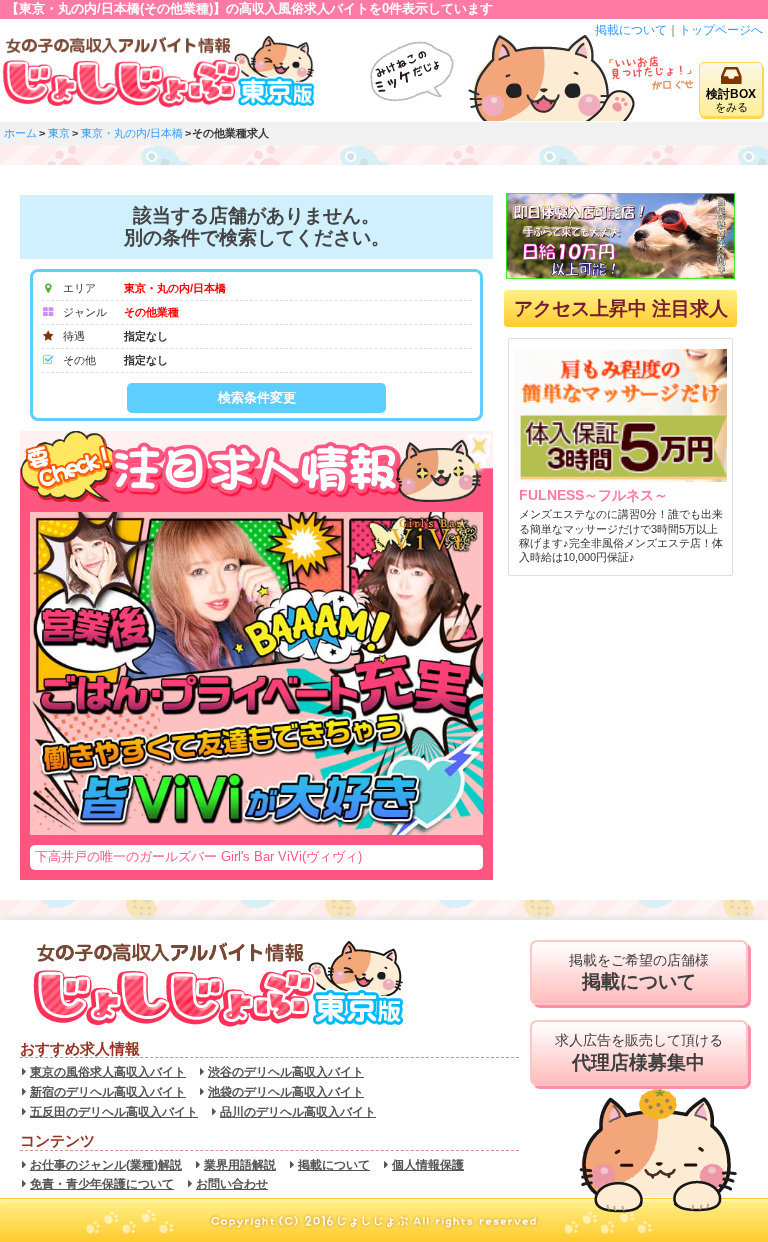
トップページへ (721, 30)
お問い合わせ (232, 1184)
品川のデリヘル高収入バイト (298, 1112)
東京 (59, 133)
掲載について (631, 30)
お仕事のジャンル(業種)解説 (106, 1165)
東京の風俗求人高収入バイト (108, 1072)
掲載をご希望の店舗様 (639, 972)
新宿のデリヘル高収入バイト (108, 1092)
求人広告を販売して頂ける (639, 1052)
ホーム (20, 133)
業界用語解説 (240, 1165)
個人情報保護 (428, 1165)
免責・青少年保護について (102, 1184)
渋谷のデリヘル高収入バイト (286, 1072)
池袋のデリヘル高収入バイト (286, 1092)
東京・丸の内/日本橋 (132, 133)
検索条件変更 (257, 397)
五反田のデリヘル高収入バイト (114, 1112)
